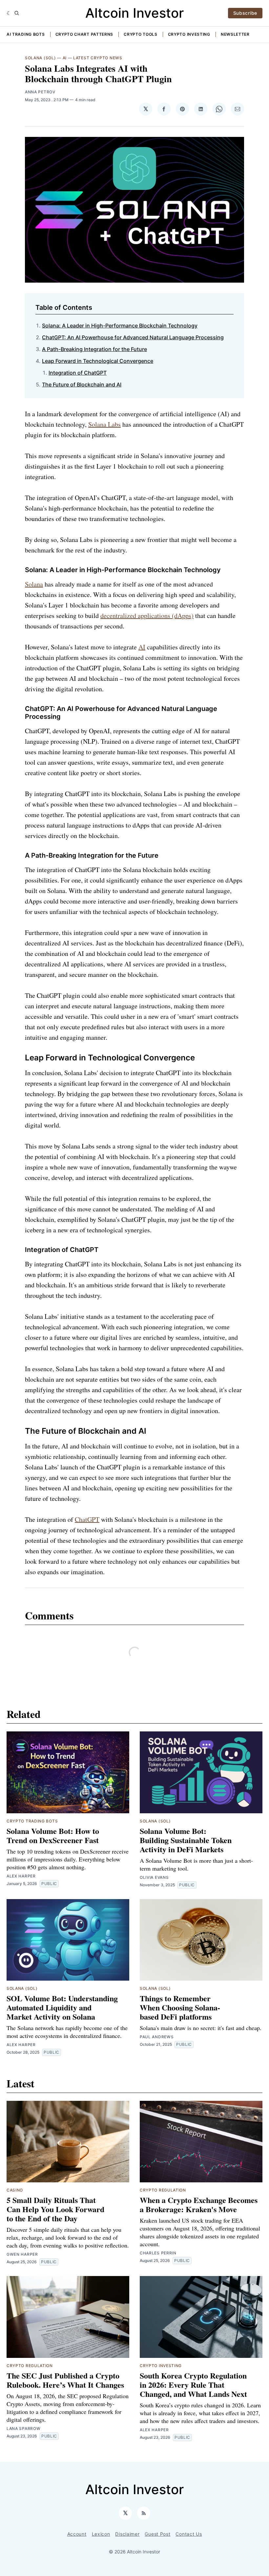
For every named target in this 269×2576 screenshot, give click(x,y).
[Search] (17, 13)
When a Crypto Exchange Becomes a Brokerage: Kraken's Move (199, 2204)
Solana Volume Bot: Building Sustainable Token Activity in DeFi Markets (186, 1840)
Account (77, 2534)
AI (65, 58)
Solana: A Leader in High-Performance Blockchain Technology (120, 326)
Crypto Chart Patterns (84, 34)
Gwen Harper (22, 2254)
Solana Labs (104, 424)
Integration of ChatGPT (78, 373)
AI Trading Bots (26, 34)
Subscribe (245, 13)
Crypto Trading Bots (32, 1821)
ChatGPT (87, 1519)
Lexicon (101, 2534)
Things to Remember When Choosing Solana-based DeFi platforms (180, 2007)
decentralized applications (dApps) (147, 616)
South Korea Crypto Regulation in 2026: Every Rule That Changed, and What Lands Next (193, 2385)
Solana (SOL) (40, 58)
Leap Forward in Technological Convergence (98, 361)
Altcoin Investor (134, 13)
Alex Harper (21, 1876)
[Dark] (9, 13)
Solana (34, 584)
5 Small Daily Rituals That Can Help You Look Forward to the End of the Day (55, 2209)
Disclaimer (127, 2534)
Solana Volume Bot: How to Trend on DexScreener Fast (53, 1835)
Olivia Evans (154, 1877)
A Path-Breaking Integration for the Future (94, 349)
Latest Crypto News (98, 58)
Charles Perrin (158, 2253)
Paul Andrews (157, 2037)
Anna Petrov (40, 92)
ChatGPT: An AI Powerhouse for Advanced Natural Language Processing (133, 337)
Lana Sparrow (23, 2428)
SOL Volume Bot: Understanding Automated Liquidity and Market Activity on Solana (62, 2007)
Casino (15, 2190)
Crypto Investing (189, 34)
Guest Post (157, 2534)
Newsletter (235, 34)
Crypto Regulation (163, 2190)
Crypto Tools (140, 34)
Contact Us (189, 2534)
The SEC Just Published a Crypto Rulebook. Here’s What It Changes (65, 2380)
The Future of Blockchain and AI (82, 384)
